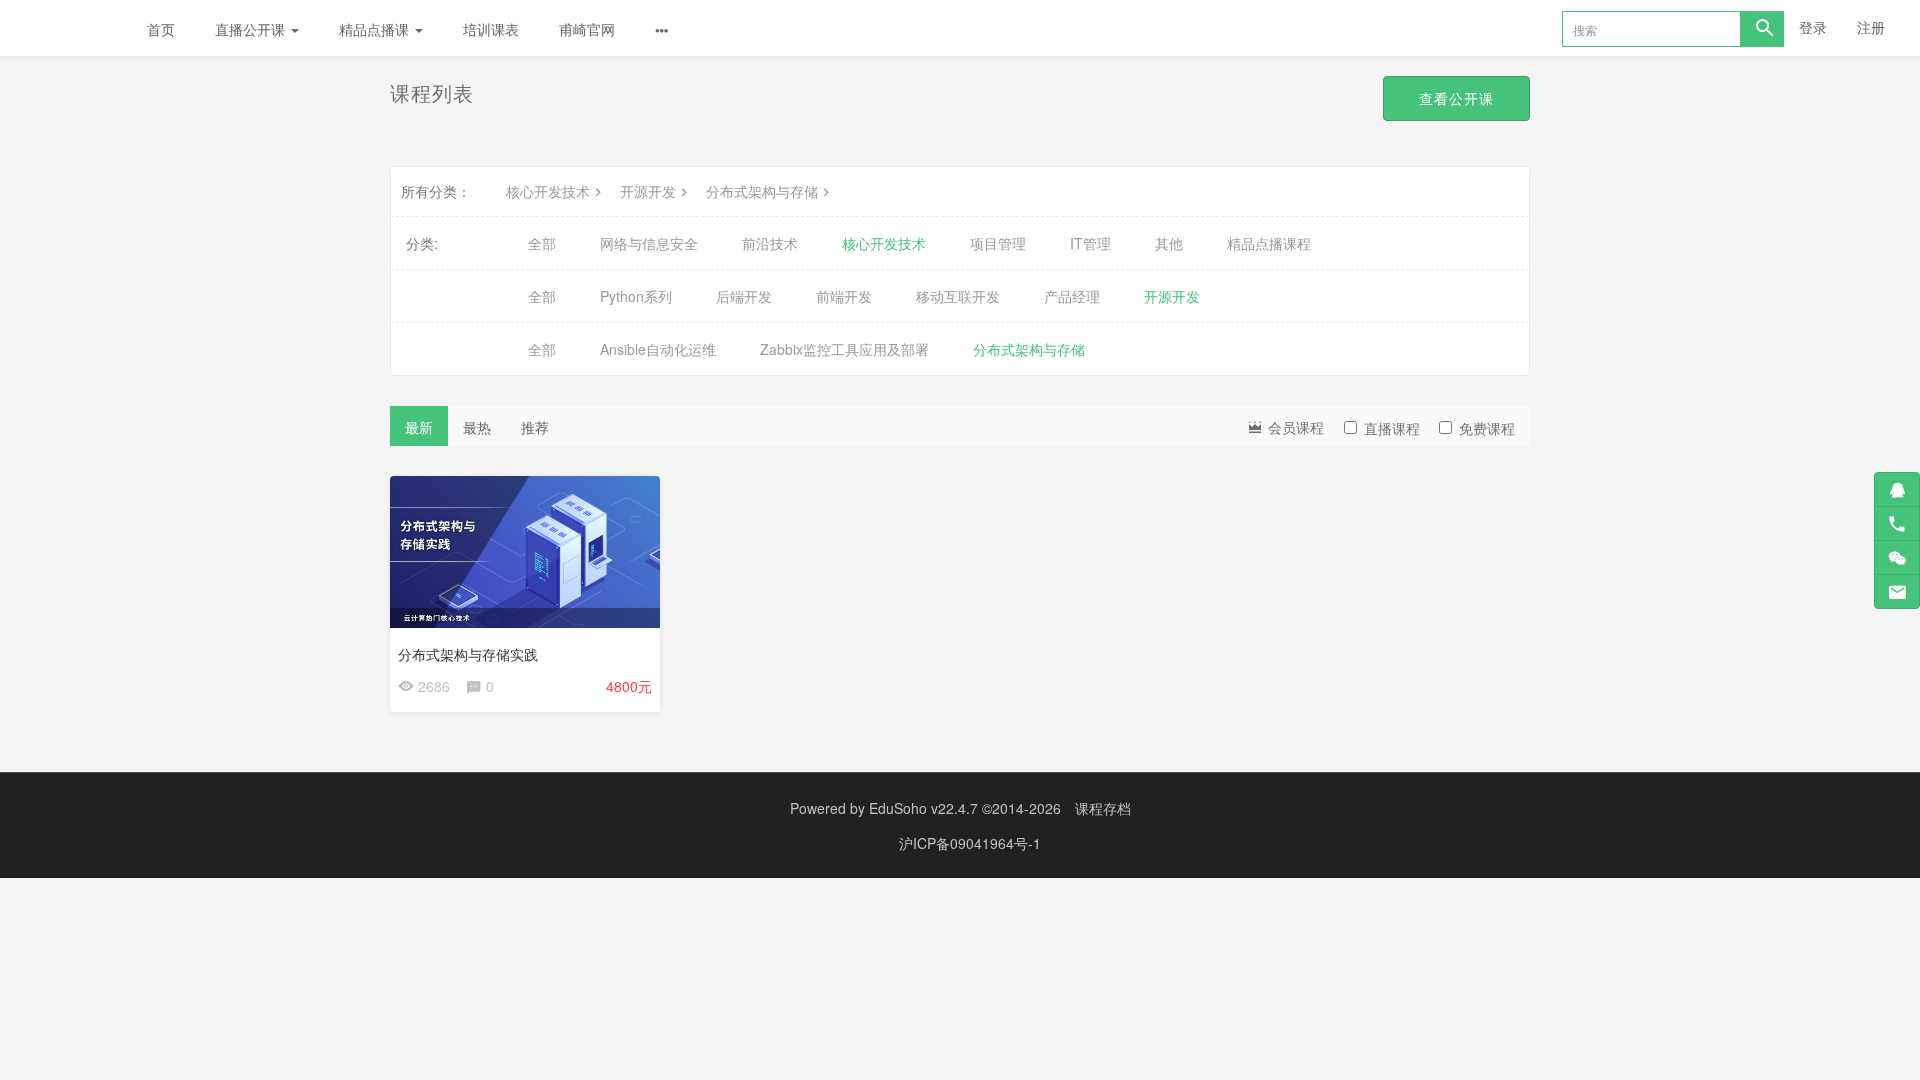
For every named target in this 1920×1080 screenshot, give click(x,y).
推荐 (535, 427)
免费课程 (1487, 428)
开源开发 (648, 191)
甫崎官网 (587, 29)
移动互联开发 (958, 296)
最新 (419, 427)
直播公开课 (252, 29)
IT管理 (1090, 243)
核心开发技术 (548, 191)
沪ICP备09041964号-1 (970, 843)
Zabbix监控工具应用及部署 (844, 349)
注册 (1871, 27)
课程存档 (1103, 808)
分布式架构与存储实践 (468, 654)
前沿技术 (770, 243)
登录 (1813, 27)
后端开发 (744, 296)
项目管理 (998, 243)
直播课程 (1392, 428)
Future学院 (63, 28)
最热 (477, 427)
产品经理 (1072, 296)
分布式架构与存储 (762, 191)
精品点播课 (376, 29)
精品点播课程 (1269, 243)
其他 (1169, 243)
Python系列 (636, 296)
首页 (161, 29)
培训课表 (491, 29)
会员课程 (1294, 427)
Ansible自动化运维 (658, 349)
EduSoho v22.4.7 (923, 808)
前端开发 (844, 296)
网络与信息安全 (649, 243)
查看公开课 (1456, 98)
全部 (542, 243)
